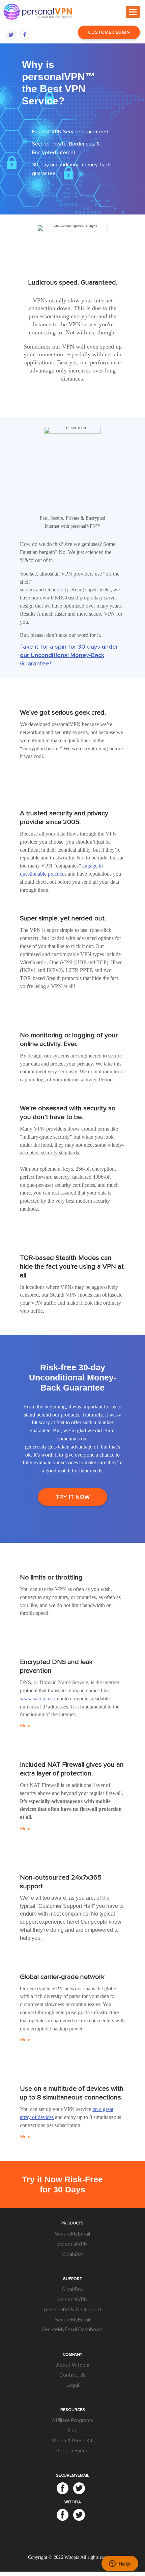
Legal (73, 2385)
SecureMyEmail (72, 2234)
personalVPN (72, 2244)
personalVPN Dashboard (73, 2310)
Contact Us (72, 2375)
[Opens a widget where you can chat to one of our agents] (120, 2564)
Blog (72, 2431)
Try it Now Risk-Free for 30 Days (62, 2184)
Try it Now (73, 1497)
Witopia (72, 2557)
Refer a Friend (72, 2451)
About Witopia (73, 2365)
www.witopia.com (40, 1699)
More (25, 1726)
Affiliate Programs (73, 2420)
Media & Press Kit (72, 2441)
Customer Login (109, 32)
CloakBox (72, 2254)
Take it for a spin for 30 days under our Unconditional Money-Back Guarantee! (69, 655)
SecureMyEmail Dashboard (73, 2329)
